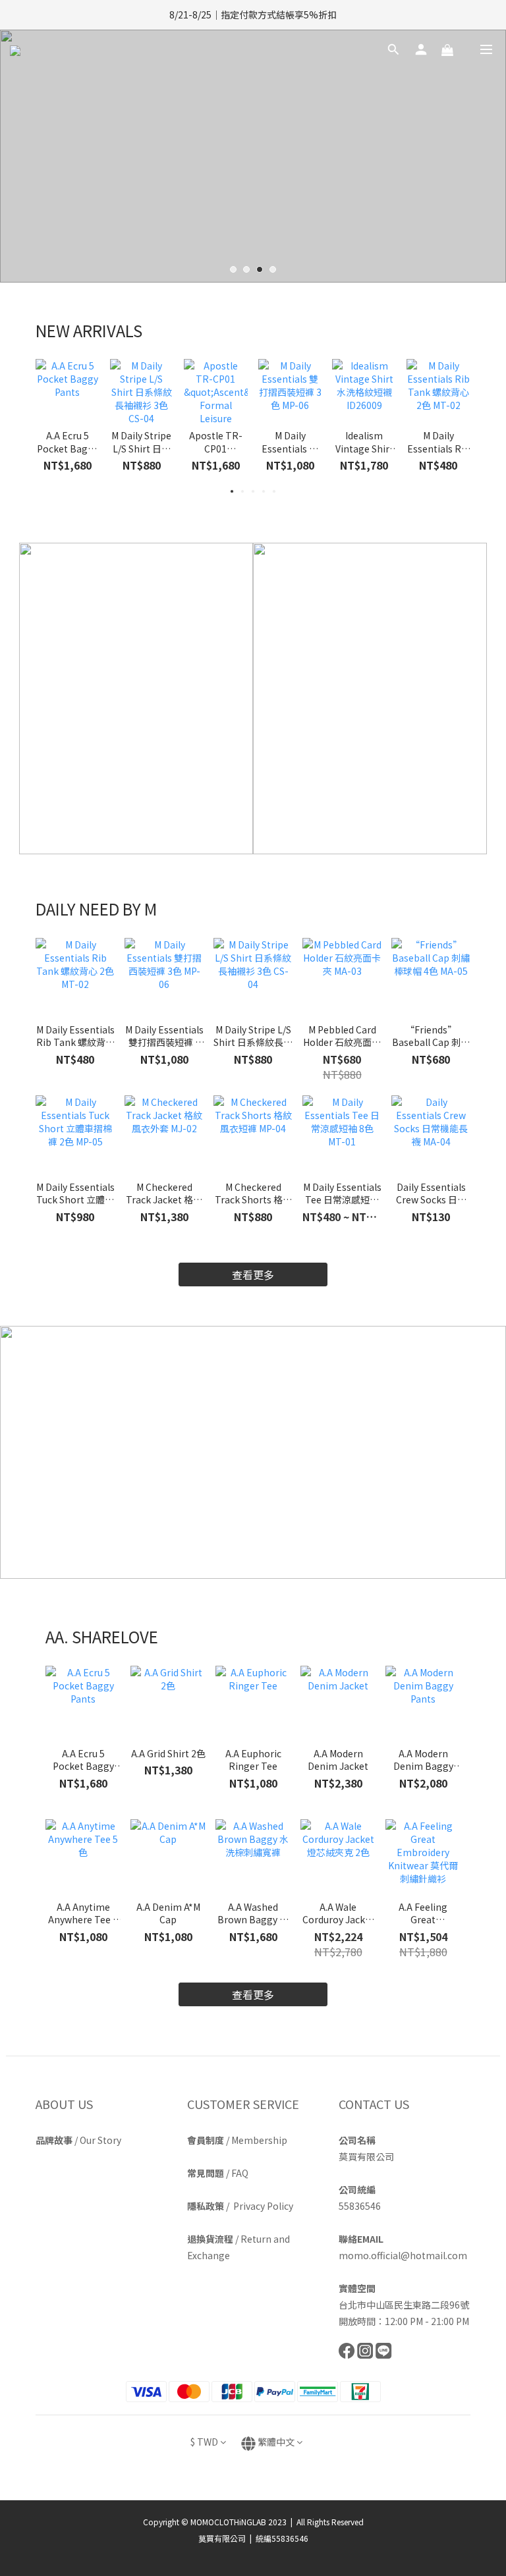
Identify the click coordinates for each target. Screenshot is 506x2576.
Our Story (100, 2140)
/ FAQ (218, 2173)
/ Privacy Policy (240, 2206)
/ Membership (237, 2140)
